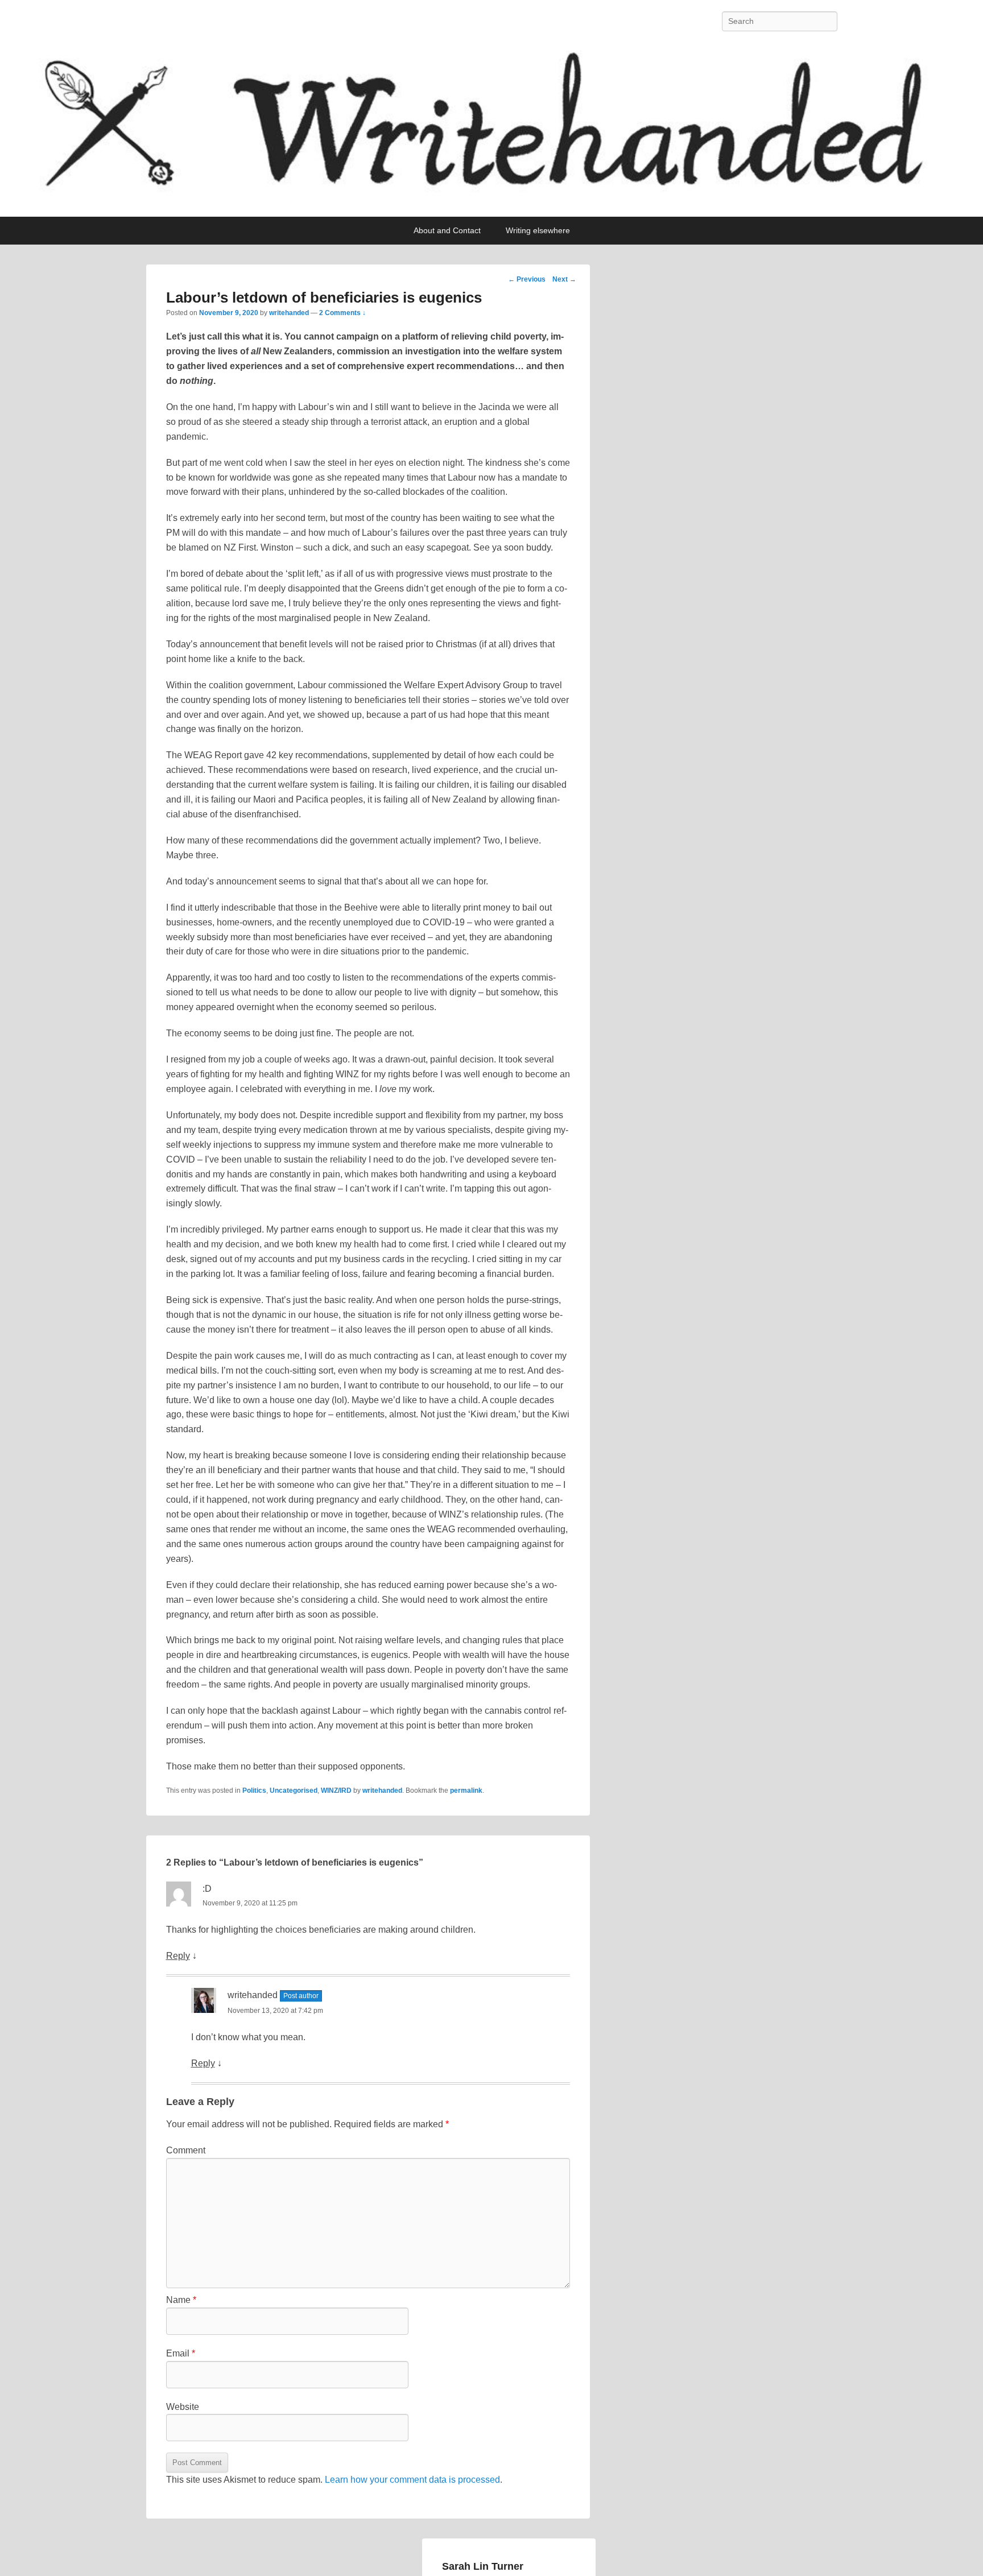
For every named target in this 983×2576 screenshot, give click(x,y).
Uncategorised (294, 1791)
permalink (466, 1791)
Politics (254, 1791)
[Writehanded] (491, 130)
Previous (527, 279)
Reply (178, 1956)
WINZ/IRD (336, 1791)
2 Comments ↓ (342, 313)
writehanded (289, 313)
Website (183, 2407)
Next (564, 279)
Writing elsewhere (538, 230)
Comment (186, 2150)
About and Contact (447, 230)
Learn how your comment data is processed (412, 2480)
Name (181, 2300)
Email (181, 2353)
